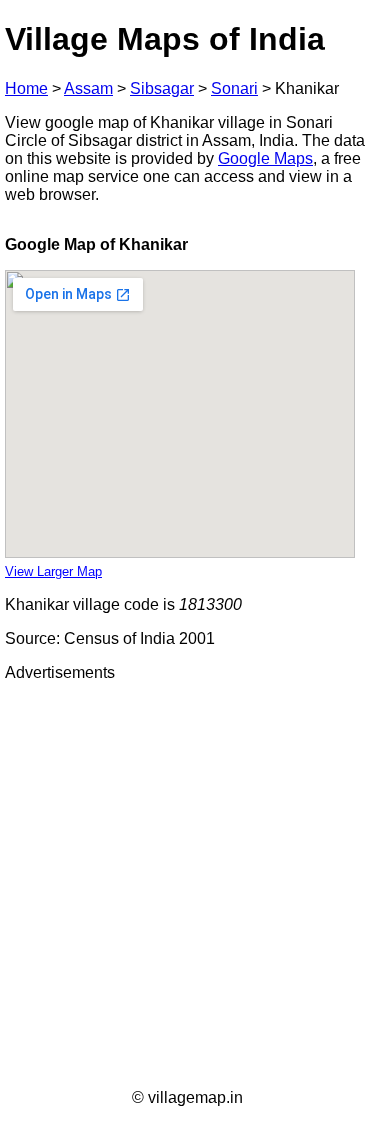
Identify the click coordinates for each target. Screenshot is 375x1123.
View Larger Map (53, 571)
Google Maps (265, 158)
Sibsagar (162, 88)
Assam (88, 88)
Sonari (234, 88)
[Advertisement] (187, 885)
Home (26, 88)
